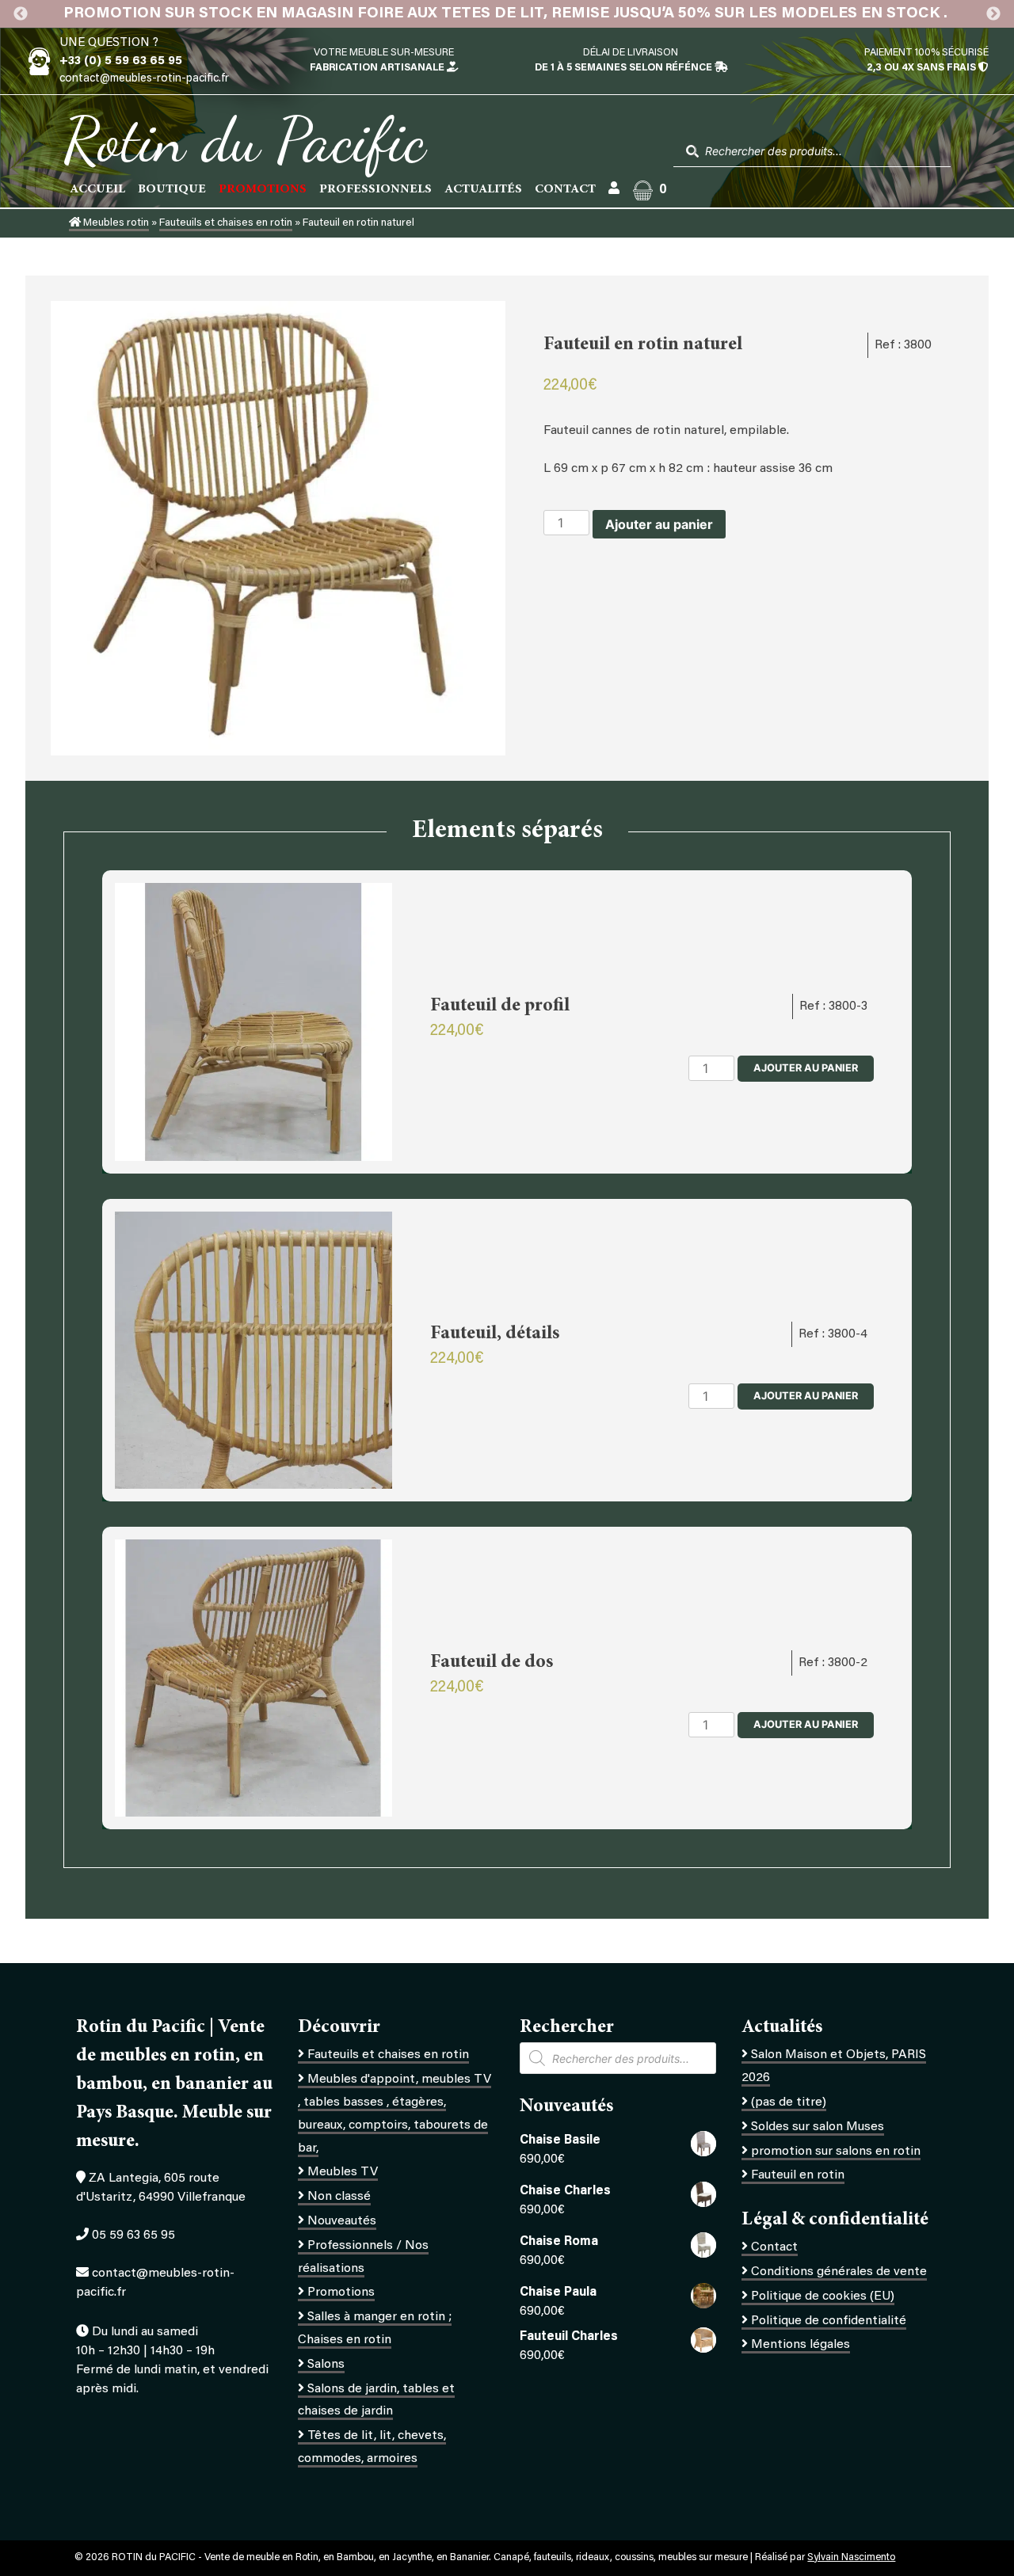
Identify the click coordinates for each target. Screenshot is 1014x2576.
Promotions (341, 2293)
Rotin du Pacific (244, 139)
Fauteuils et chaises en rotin (226, 223)
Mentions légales (801, 2345)
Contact (565, 189)
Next (993, 14)
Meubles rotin (115, 223)
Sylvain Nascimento (851, 2558)
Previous (21, 14)
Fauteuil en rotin (798, 2175)
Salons (326, 2365)
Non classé (339, 2197)
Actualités (483, 189)
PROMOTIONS (263, 189)
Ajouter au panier (659, 524)
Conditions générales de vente (839, 2272)
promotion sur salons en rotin (836, 2152)
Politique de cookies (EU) (823, 2296)
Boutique (172, 189)
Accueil (97, 189)
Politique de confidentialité (829, 2321)
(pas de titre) (789, 2102)
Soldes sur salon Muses (818, 2127)
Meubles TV (343, 2172)
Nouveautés (342, 2221)
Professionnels (375, 189)
